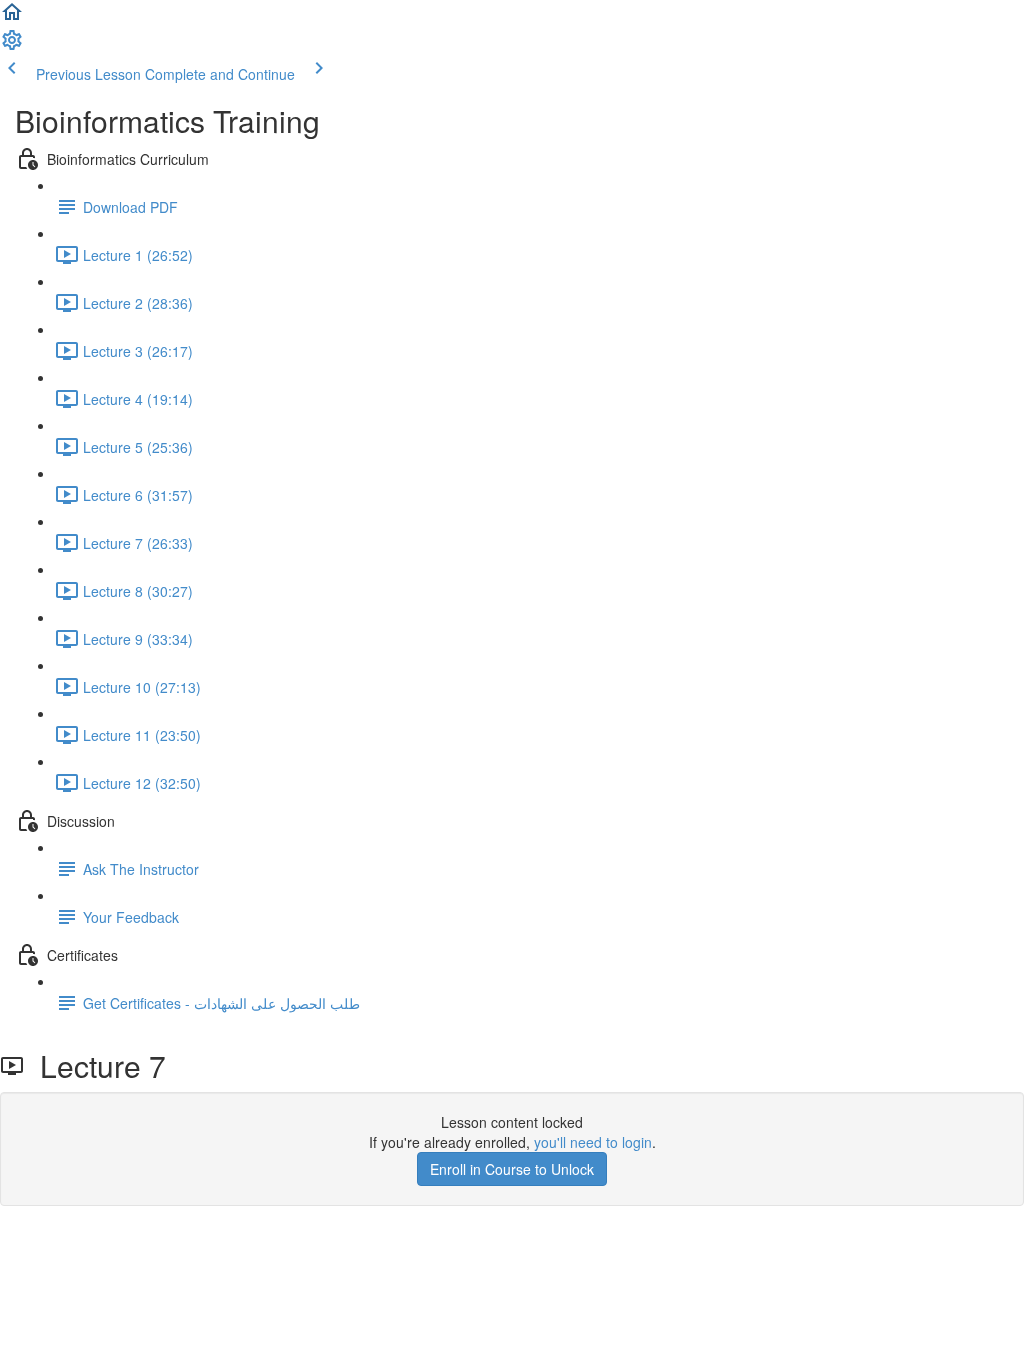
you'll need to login (593, 1142)
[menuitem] (12, 46)
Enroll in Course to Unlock (512, 1169)
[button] (12, 18)
